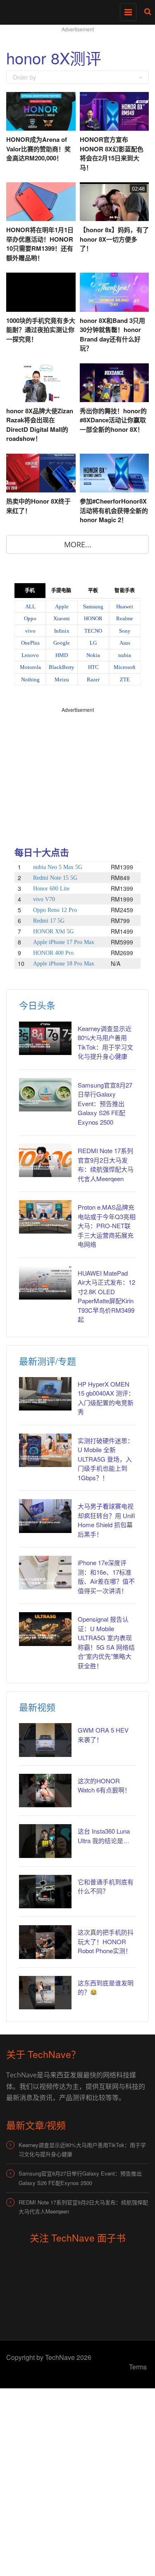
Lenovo (30, 655)
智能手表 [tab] (124, 591)
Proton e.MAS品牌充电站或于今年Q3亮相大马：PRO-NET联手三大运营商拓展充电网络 (107, 1226)
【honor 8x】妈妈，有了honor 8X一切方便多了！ (114, 239)
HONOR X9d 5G (53, 931)
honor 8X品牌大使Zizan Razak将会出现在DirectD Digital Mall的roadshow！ (40, 425)
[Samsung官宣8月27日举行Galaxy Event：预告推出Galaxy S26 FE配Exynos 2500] (45, 1095)
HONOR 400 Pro (53, 953)
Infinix (62, 631)
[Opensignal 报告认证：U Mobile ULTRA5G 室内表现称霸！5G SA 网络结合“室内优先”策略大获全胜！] (45, 1629)
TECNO (93, 631)
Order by (24, 77)
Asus (125, 643)
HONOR (93, 618)
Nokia (93, 655)
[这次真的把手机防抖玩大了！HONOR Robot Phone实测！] (45, 1942)
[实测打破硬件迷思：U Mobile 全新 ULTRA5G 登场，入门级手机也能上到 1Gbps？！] (45, 1450)
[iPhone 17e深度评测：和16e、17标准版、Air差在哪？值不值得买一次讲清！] (45, 1572)
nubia (125, 655)
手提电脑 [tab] (61, 591)
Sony (125, 631)
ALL (30, 606)
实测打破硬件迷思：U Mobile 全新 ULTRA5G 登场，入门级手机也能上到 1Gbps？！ (106, 1459)
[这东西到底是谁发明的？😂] (45, 1993)
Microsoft (125, 667)
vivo (30, 631)
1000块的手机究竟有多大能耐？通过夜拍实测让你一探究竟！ (41, 330)
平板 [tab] (93, 591)
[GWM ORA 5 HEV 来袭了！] (45, 1740)
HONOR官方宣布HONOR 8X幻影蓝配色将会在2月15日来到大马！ (112, 153)
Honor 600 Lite (51, 889)
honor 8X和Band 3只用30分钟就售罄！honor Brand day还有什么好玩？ (112, 334)
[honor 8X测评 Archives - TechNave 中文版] (75, 10)
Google (62, 643)
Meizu (62, 679)
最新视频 (37, 1707)
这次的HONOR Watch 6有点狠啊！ (104, 1785)
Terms (138, 2367)
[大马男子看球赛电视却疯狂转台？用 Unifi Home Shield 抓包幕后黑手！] (45, 1516)
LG (93, 643)
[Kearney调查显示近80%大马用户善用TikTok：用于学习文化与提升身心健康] (45, 1038)
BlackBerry (62, 667)
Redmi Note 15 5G (55, 878)
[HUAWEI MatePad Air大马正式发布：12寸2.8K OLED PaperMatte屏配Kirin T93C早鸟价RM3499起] (45, 1283)
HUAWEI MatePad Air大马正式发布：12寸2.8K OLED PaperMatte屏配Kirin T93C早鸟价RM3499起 (106, 1296)
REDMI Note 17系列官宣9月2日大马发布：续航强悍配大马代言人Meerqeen (106, 1164)
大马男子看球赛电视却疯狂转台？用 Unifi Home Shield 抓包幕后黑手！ (106, 1520)
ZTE (125, 679)
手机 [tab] (30, 591)
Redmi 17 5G (49, 921)
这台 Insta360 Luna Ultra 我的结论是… (104, 1836)
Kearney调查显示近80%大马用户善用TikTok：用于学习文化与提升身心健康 (82, 2149)
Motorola (30, 667)
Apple (62, 606)
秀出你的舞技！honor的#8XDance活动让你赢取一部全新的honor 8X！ (113, 420)
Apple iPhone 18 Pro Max (64, 964)
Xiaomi (62, 618)
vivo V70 (44, 899)
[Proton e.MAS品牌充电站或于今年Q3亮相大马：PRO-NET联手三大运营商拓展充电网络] (45, 1217)
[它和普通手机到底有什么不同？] (45, 1892)
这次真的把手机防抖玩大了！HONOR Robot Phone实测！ (106, 1941)
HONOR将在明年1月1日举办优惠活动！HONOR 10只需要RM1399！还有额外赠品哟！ (40, 244)
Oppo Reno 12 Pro (55, 910)
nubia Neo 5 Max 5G (58, 867)
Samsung (93, 606)
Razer (93, 679)
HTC (93, 667)
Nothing (30, 679)
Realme (125, 618)
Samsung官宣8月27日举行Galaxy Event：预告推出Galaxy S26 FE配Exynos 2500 (105, 1103)
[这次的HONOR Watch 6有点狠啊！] (45, 1791)
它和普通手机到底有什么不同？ (106, 1886)
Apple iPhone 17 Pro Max (64, 942)
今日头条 (37, 1005)
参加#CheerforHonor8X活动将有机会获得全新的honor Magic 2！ (114, 510)
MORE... (78, 544)
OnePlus (30, 643)
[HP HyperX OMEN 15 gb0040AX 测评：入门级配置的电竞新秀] (45, 1394)
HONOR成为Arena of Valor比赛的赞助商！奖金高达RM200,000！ (38, 149)
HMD (62, 655)
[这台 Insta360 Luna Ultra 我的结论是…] (45, 1841)
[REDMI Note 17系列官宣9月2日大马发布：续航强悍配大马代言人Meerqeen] (45, 1160)
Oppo (30, 618)
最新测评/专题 (48, 1361)
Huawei (125, 606)
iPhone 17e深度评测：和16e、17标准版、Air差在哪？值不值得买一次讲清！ (106, 1576)
